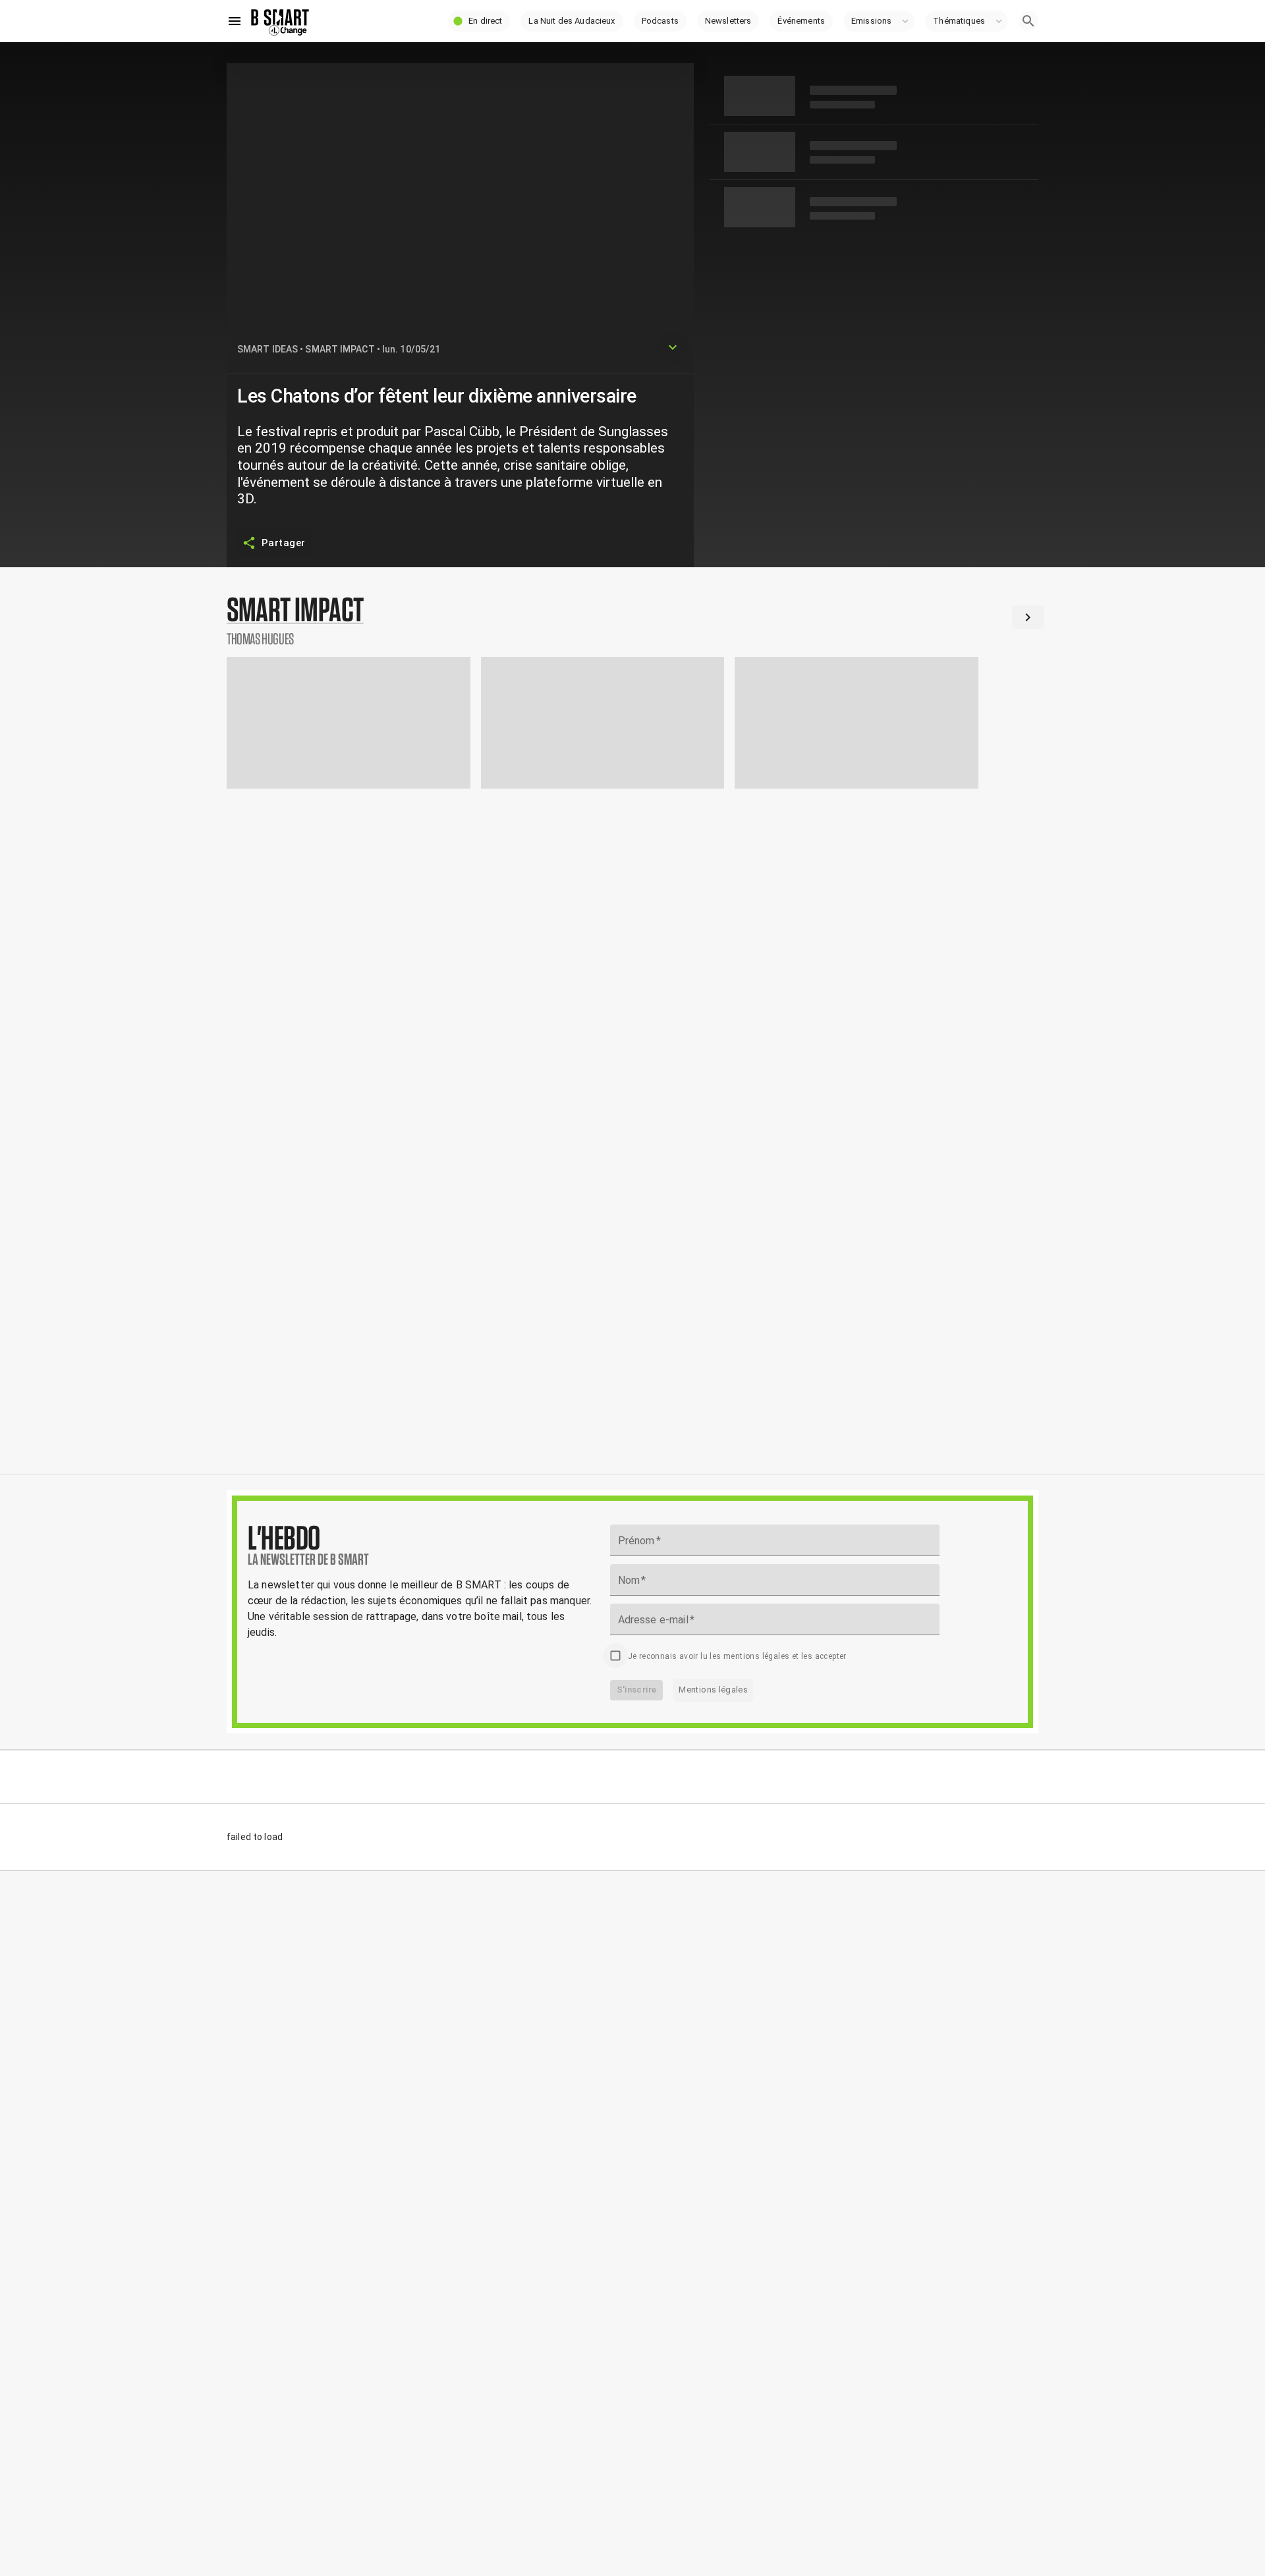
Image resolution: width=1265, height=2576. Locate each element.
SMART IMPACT (340, 349)
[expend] (673, 347)
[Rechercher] (1028, 21)
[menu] (235, 21)
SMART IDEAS (267, 349)
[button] (479, 21)
